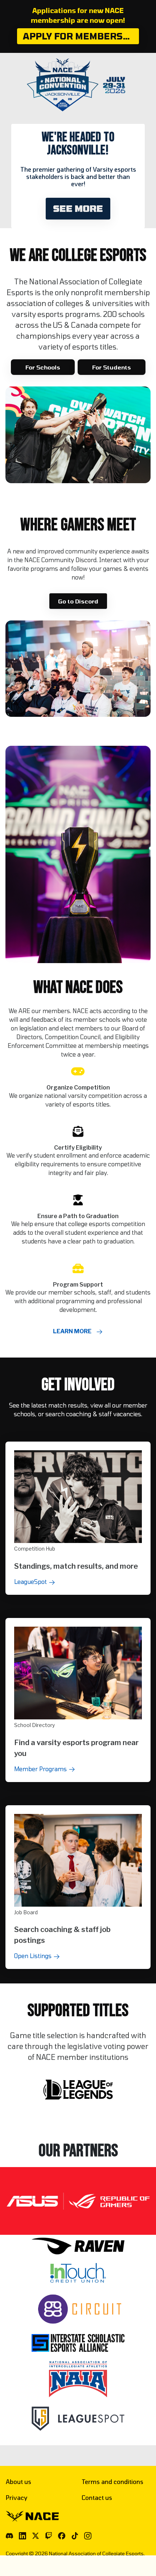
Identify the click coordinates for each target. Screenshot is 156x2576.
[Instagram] (88, 2536)
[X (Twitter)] (36, 2536)
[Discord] (9, 2536)
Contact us (97, 2498)
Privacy (17, 2498)
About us (19, 2482)
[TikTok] (75, 2536)
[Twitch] (49, 2536)
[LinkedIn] (22, 2536)
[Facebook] (62, 2536)
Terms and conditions (112, 2482)
